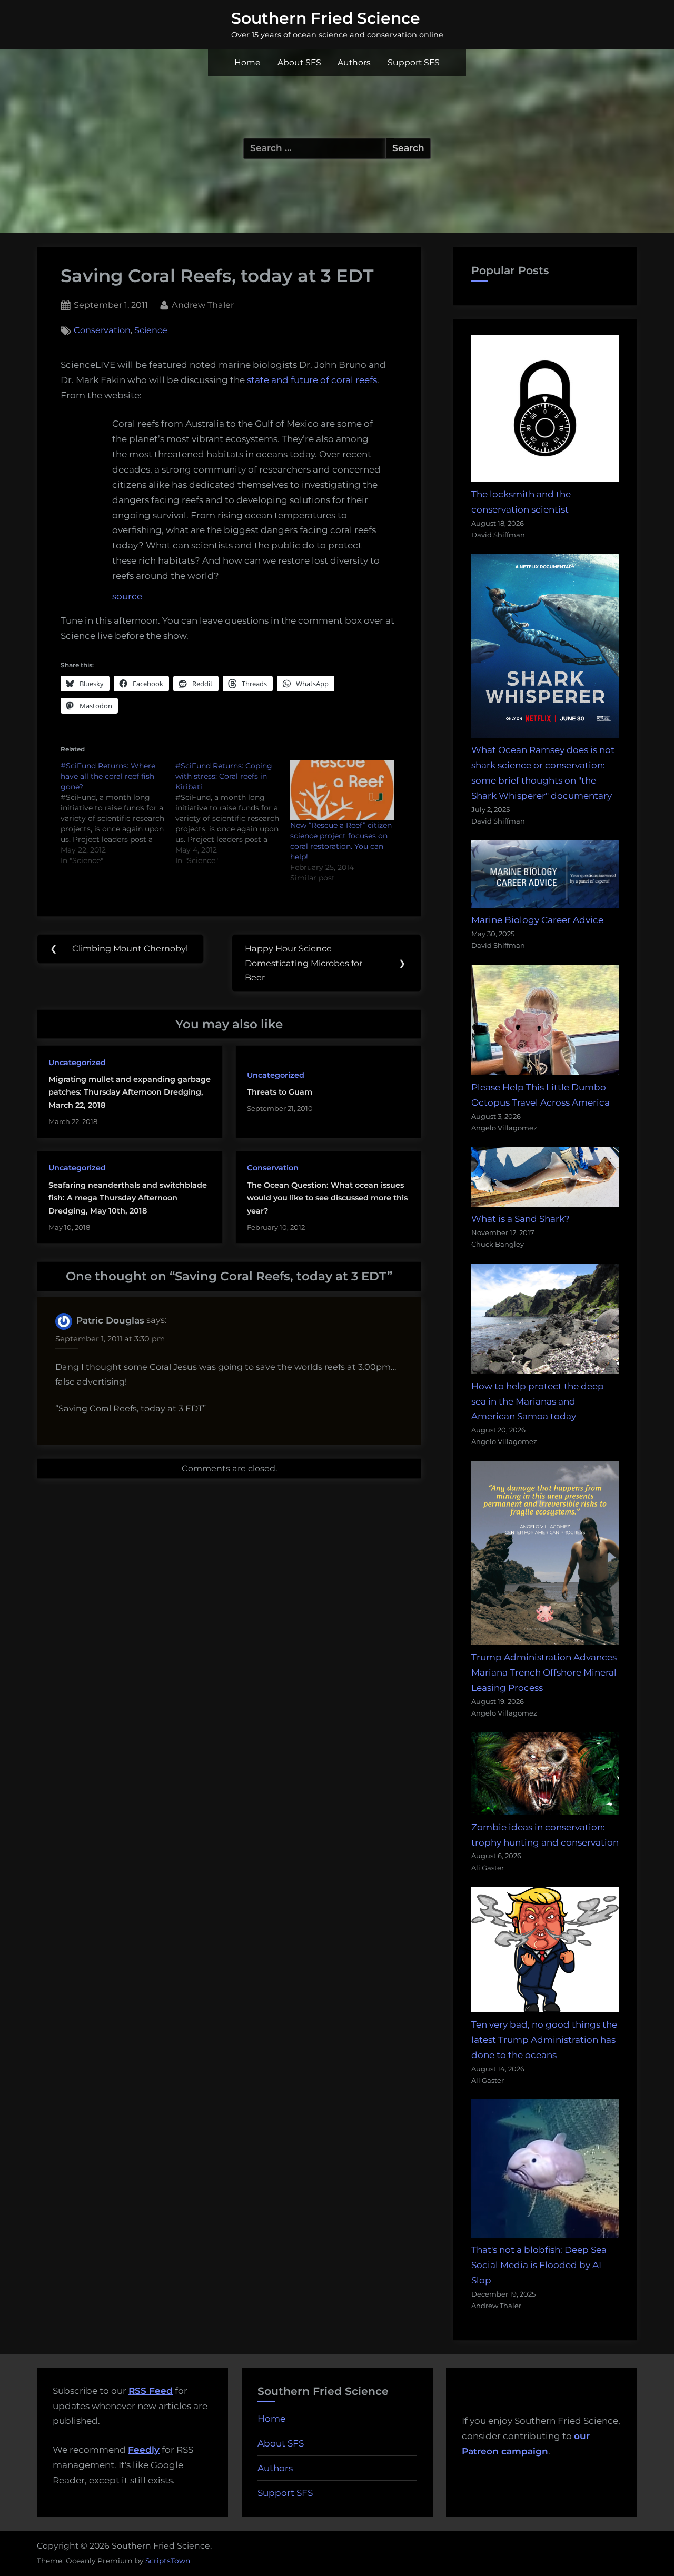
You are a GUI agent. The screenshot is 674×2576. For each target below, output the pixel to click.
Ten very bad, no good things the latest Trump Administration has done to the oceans (544, 2040)
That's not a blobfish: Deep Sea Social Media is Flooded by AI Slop (539, 2265)
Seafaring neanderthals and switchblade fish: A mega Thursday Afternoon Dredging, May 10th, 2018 (128, 1198)
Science (151, 330)
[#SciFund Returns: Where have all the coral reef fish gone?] (118, 813)
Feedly (144, 2450)
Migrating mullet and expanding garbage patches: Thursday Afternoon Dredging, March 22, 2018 (130, 1092)
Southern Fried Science (326, 18)
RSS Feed (151, 2391)
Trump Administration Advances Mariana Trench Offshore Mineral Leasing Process (544, 1672)
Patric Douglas (110, 1320)
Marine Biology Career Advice (537, 920)
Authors (354, 62)
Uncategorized (77, 1063)
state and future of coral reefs (312, 380)
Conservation (102, 330)
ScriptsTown (168, 2561)
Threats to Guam (280, 1092)
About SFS (299, 62)
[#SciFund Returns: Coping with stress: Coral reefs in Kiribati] (233, 813)
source (127, 596)
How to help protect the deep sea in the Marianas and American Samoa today (538, 1401)
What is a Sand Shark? (521, 1219)
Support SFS (414, 62)
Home (247, 62)
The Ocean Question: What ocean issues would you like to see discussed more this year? (327, 1198)
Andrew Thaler (203, 304)
